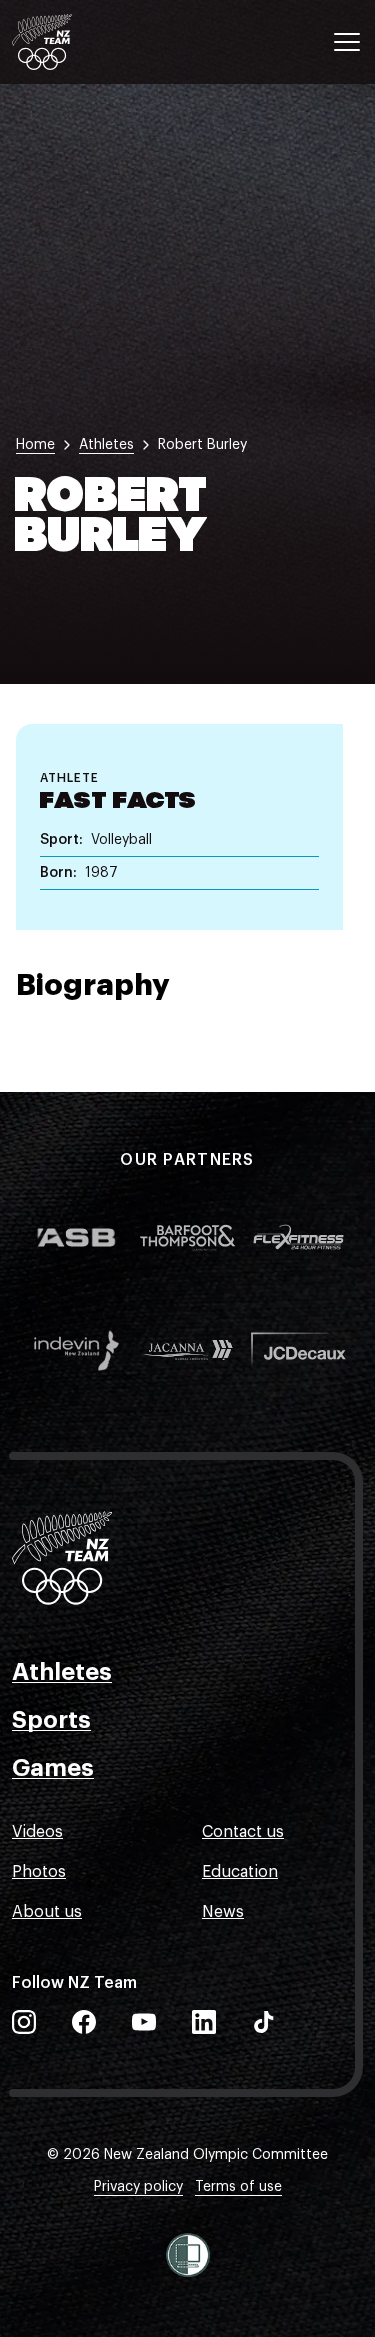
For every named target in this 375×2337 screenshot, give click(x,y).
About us (47, 1912)
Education (240, 1872)
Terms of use (238, 2187)
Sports (51, 1720)
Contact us (243, 1832)
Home (35, 445)
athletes (106, 445)
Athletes (62, 1672)
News (223, 1912)
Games (53, 1768)
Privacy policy (138, 2187)
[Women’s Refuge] (188, 2255)
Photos (39, 1872)
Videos (37, 1832)
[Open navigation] (347, 42)
